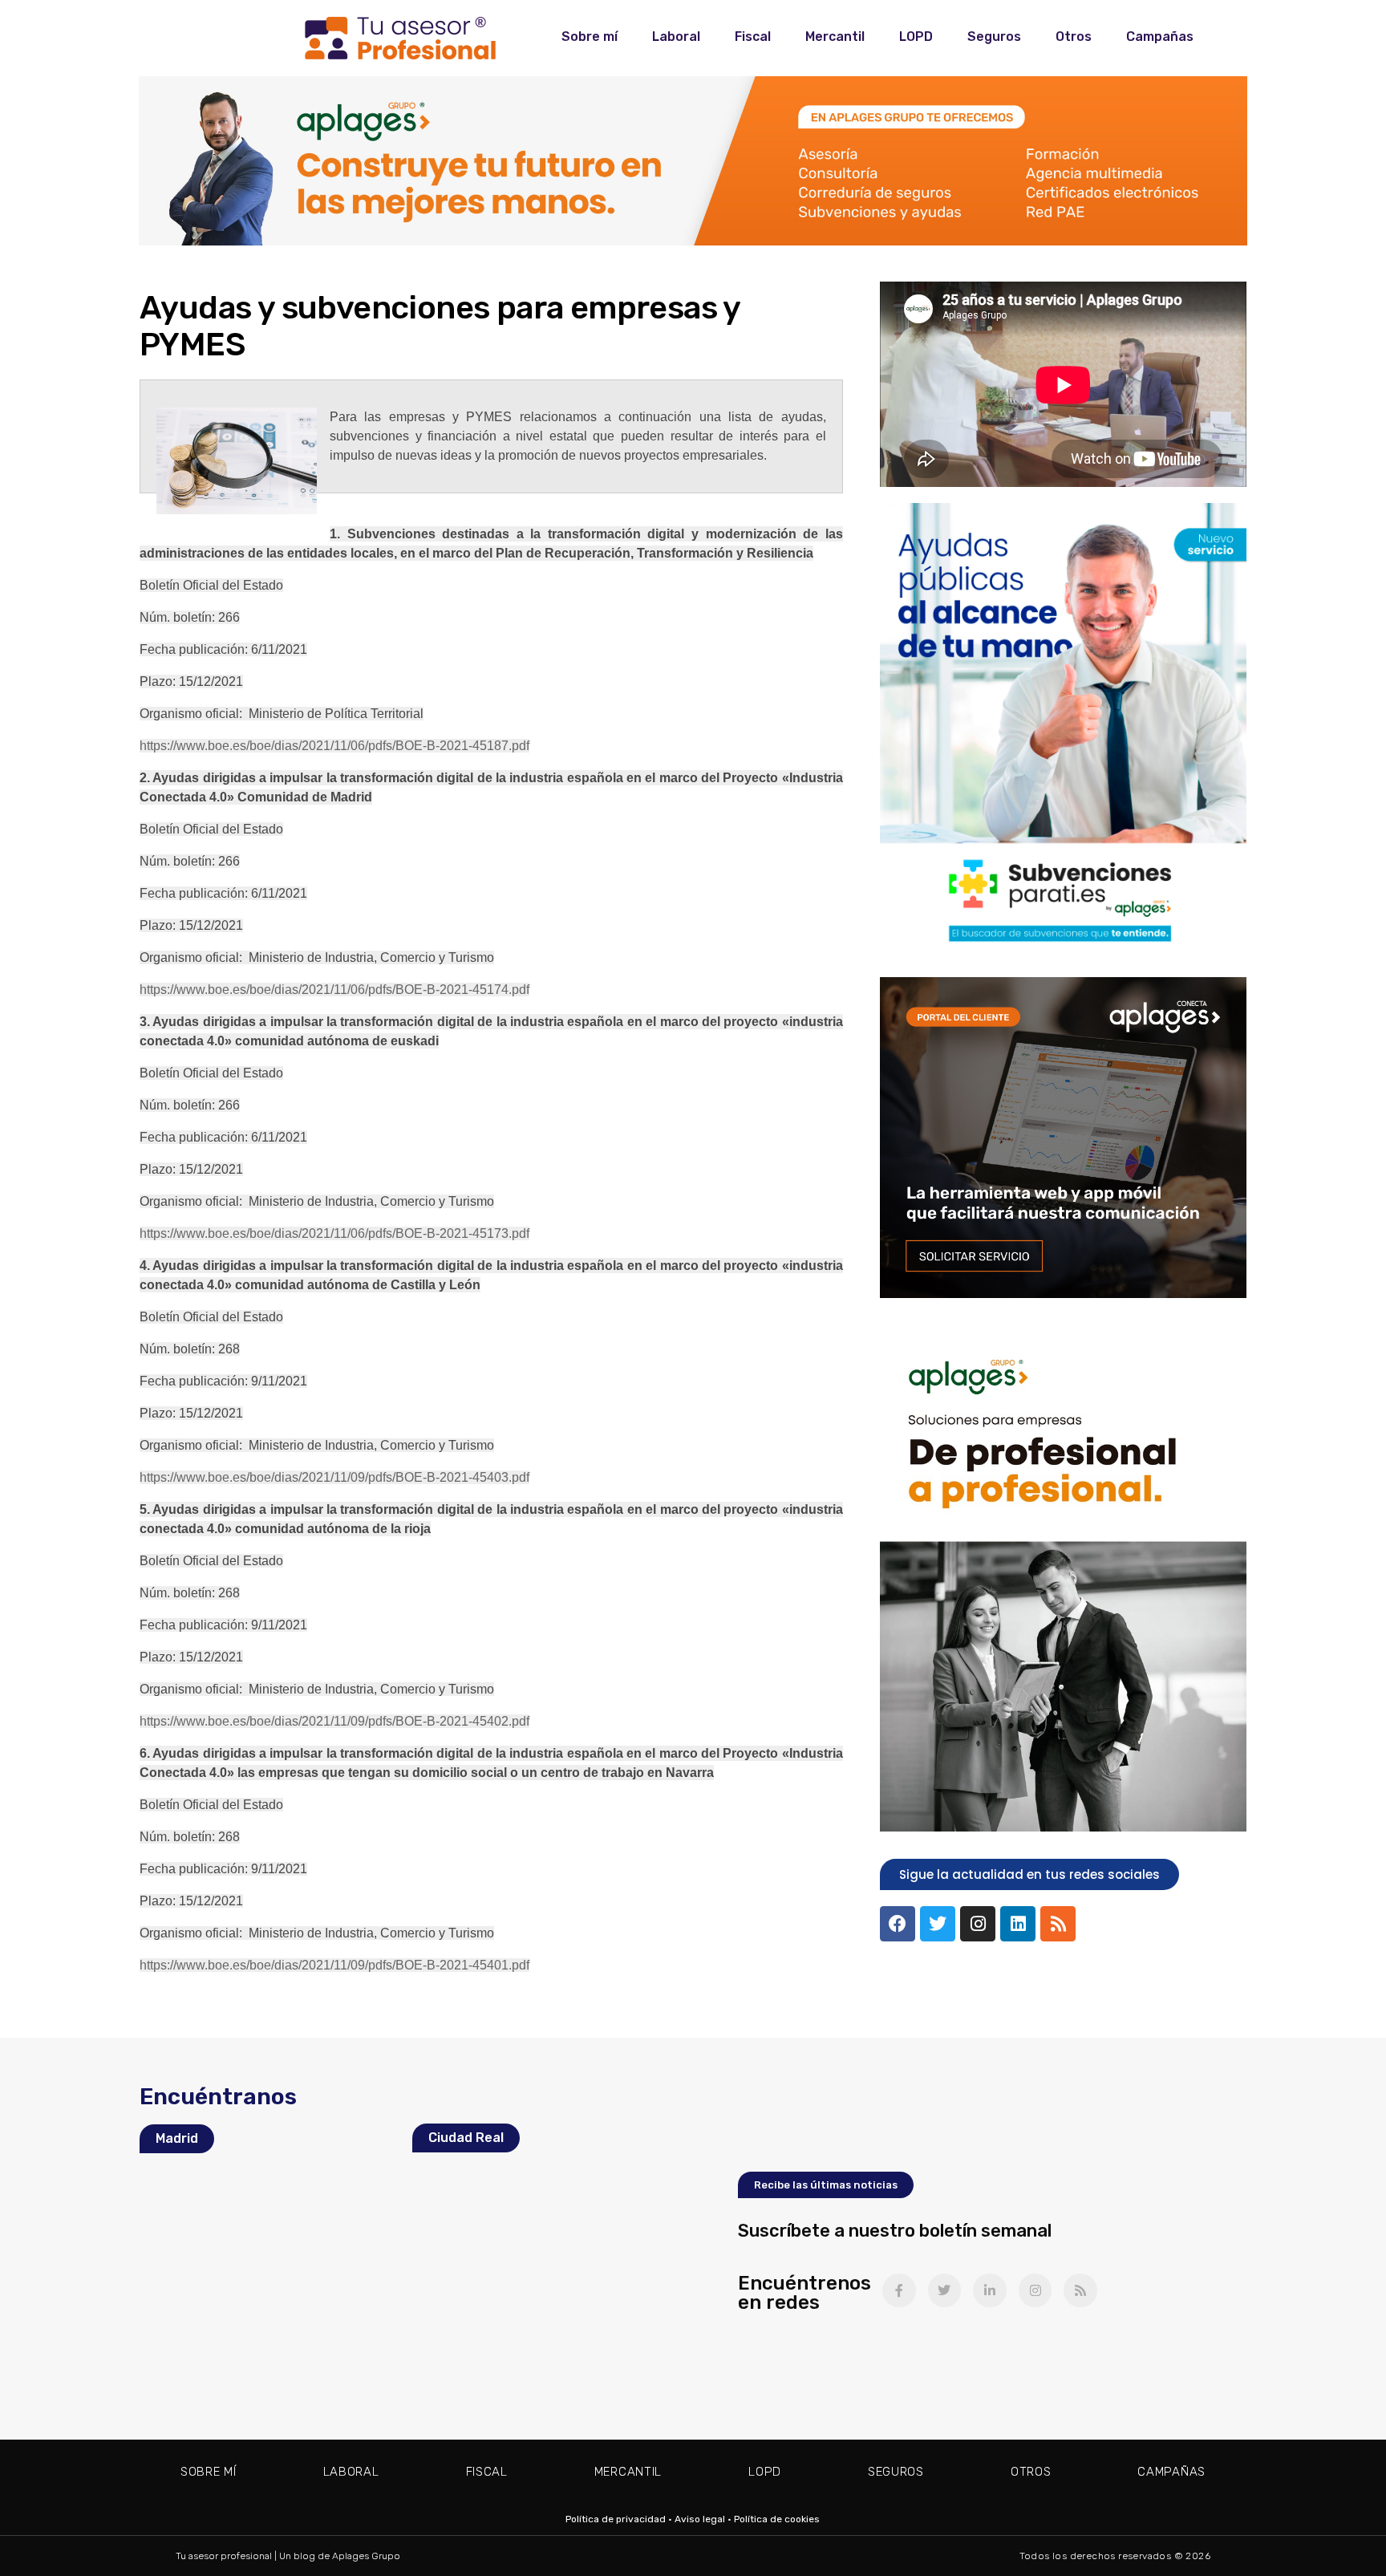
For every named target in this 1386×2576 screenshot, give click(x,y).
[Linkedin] (1018, 1924)
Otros (1074, 37)
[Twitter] (938, 1924)
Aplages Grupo (366, 2556)
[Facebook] (898, 1924)
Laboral (676, 37)
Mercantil (835, 37)
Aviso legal (700, 2519)
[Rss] (1058, 1924)
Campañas (1160, 37)
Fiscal (753, 37)
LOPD (916, 37)
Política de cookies (777, 2519)
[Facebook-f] (899, 2290)
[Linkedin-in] (990, 2290)
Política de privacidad (616, 2519)
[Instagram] (978, 1924)
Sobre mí (590, 37)
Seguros (994, 37)
